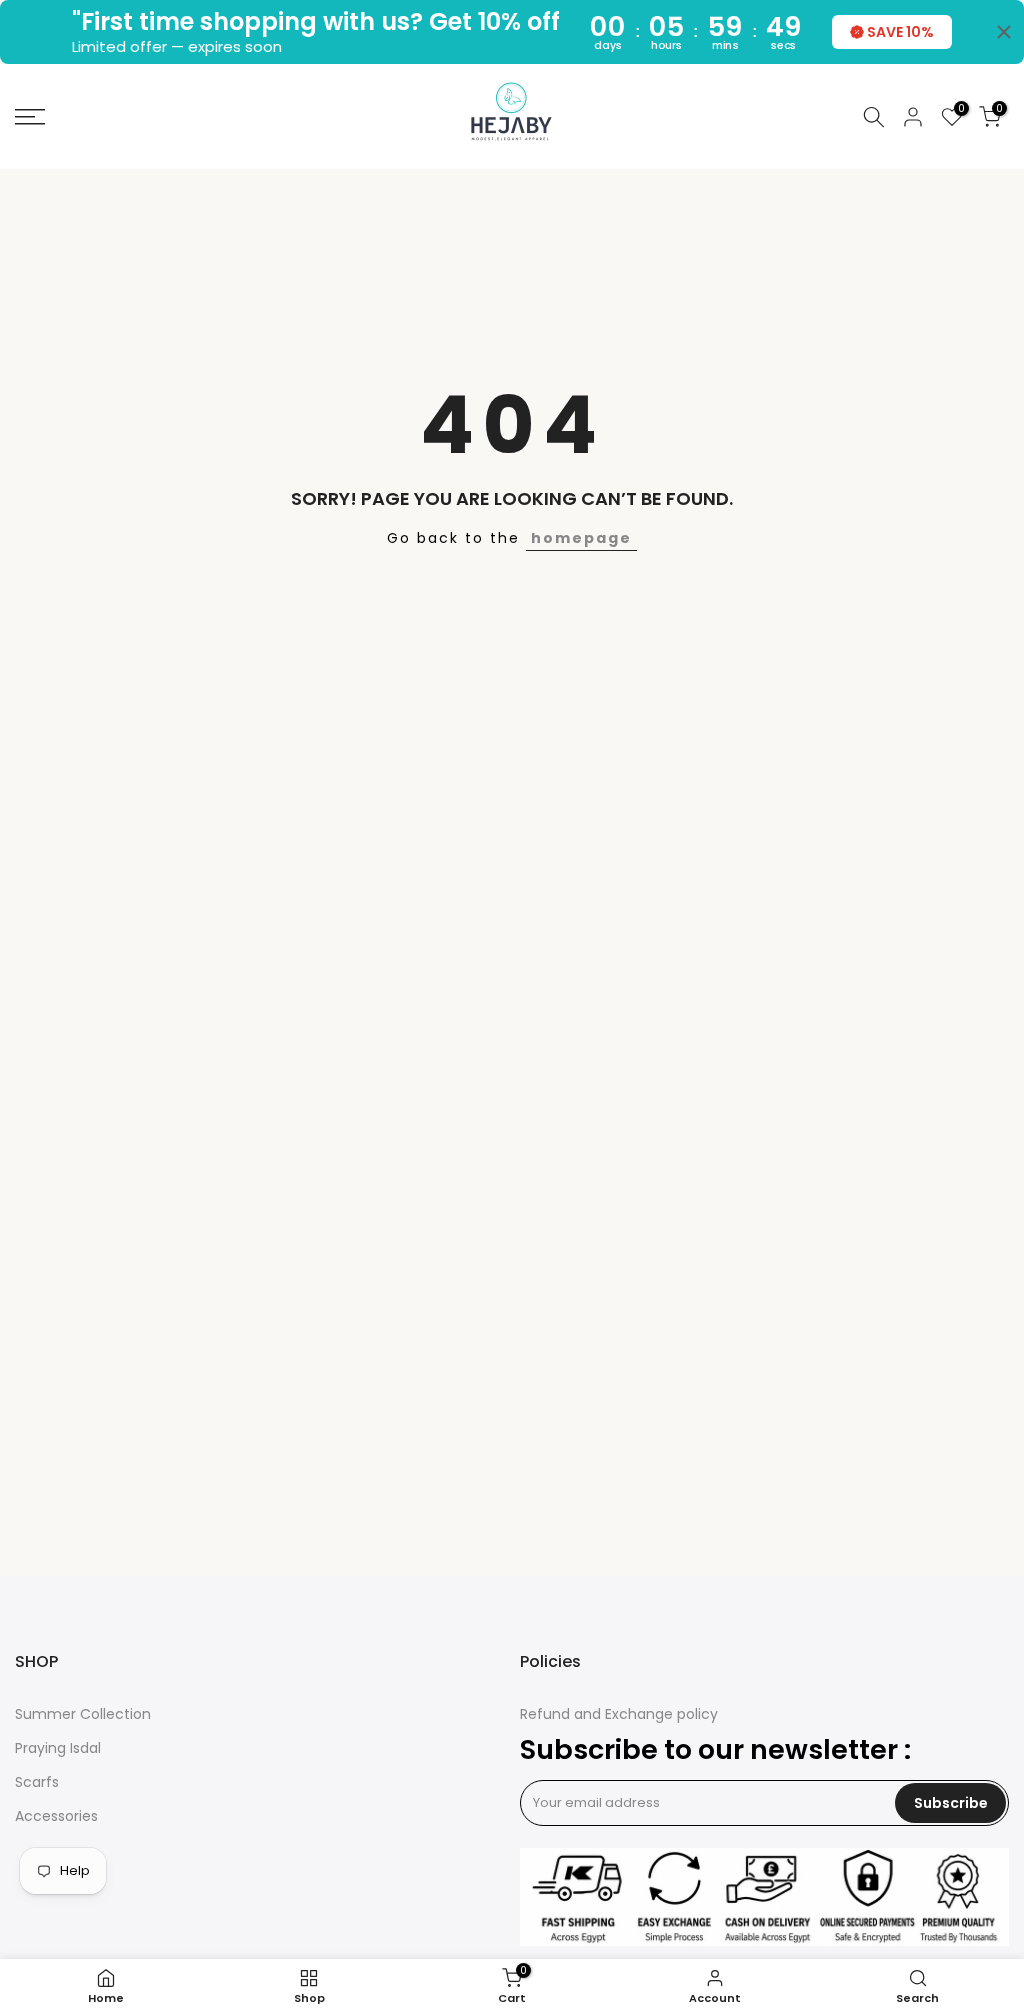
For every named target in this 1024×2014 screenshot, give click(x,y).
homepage (581, 538)
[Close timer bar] (1004, 32)
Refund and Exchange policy (619, 1714)
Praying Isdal (58, 1748)
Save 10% (900, 32)
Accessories (56, 1816)
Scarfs (37, 1782)
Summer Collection (83, 1714)
